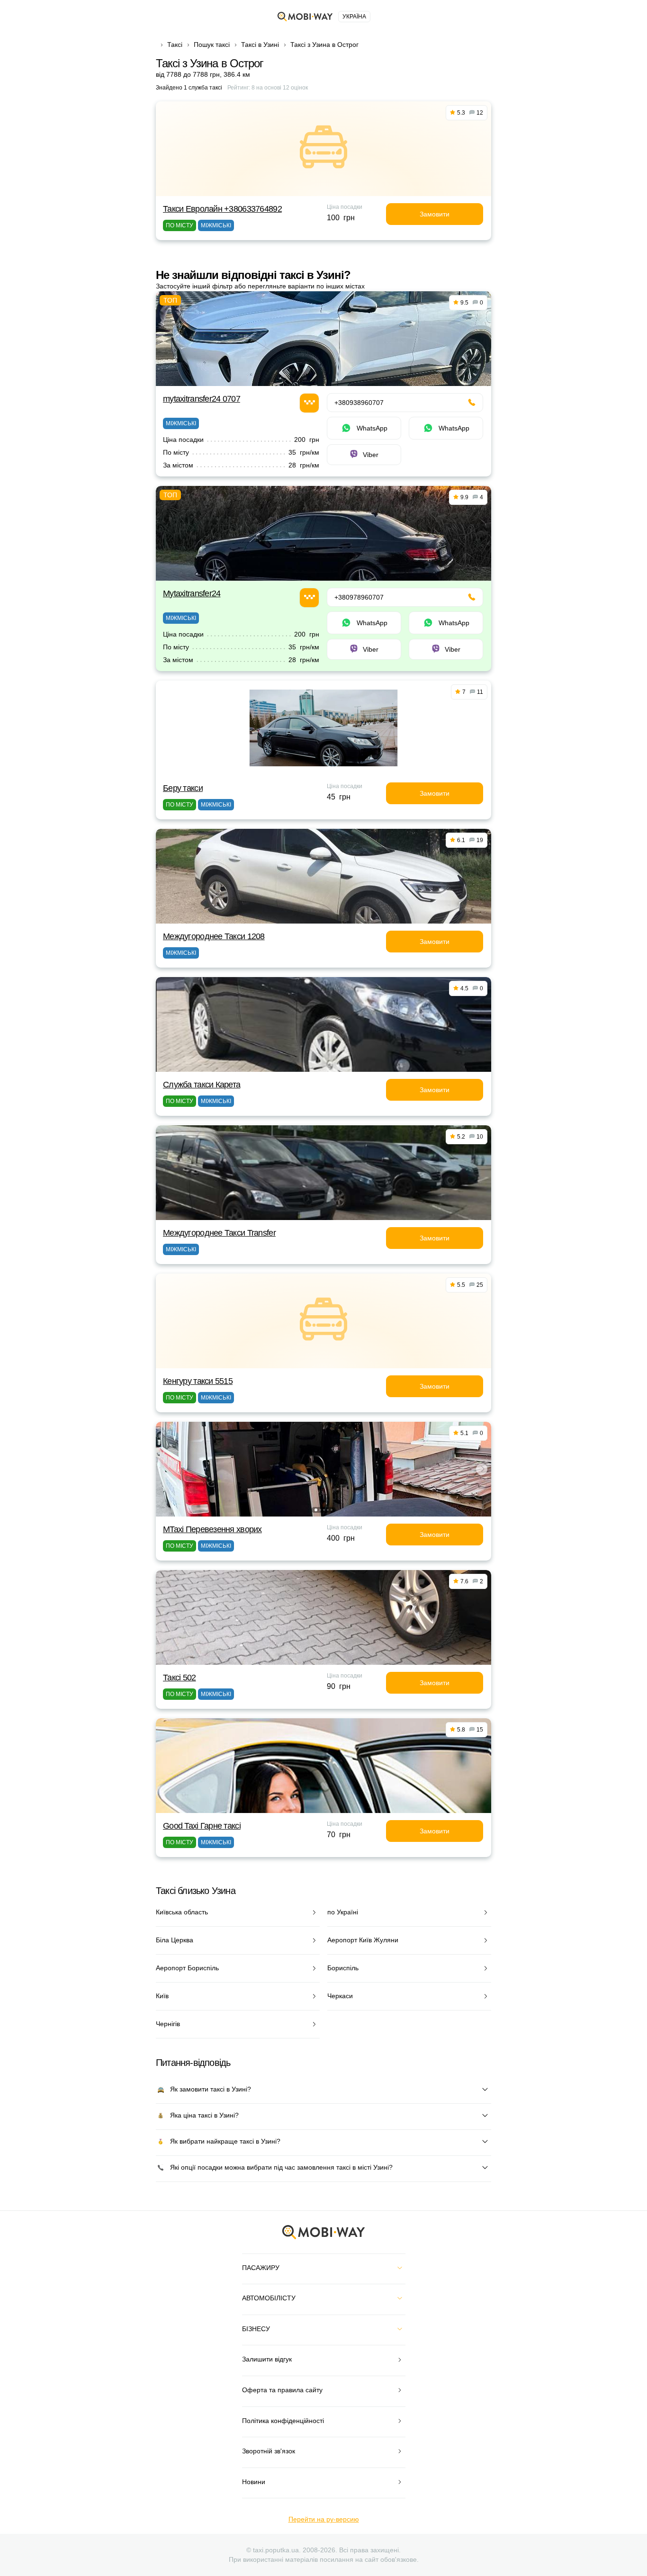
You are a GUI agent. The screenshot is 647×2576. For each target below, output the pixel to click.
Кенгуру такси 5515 (198, 1381)
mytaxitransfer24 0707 (202, 399)
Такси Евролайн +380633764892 (222, 209)
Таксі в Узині (260, 45)
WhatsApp (372, 428)
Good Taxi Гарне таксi (202, 1826)
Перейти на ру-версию (324, 2519)
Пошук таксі (212, 45)
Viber (371, 455)
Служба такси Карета (202, 1085)
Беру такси (183, 788)
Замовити (435, 214)
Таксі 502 (180, 1678)
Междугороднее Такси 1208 (214, 936)
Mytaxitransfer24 (192, 593)
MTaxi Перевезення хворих (212, 1529)
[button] (316, 1510)
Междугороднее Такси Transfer (219, 1233)
